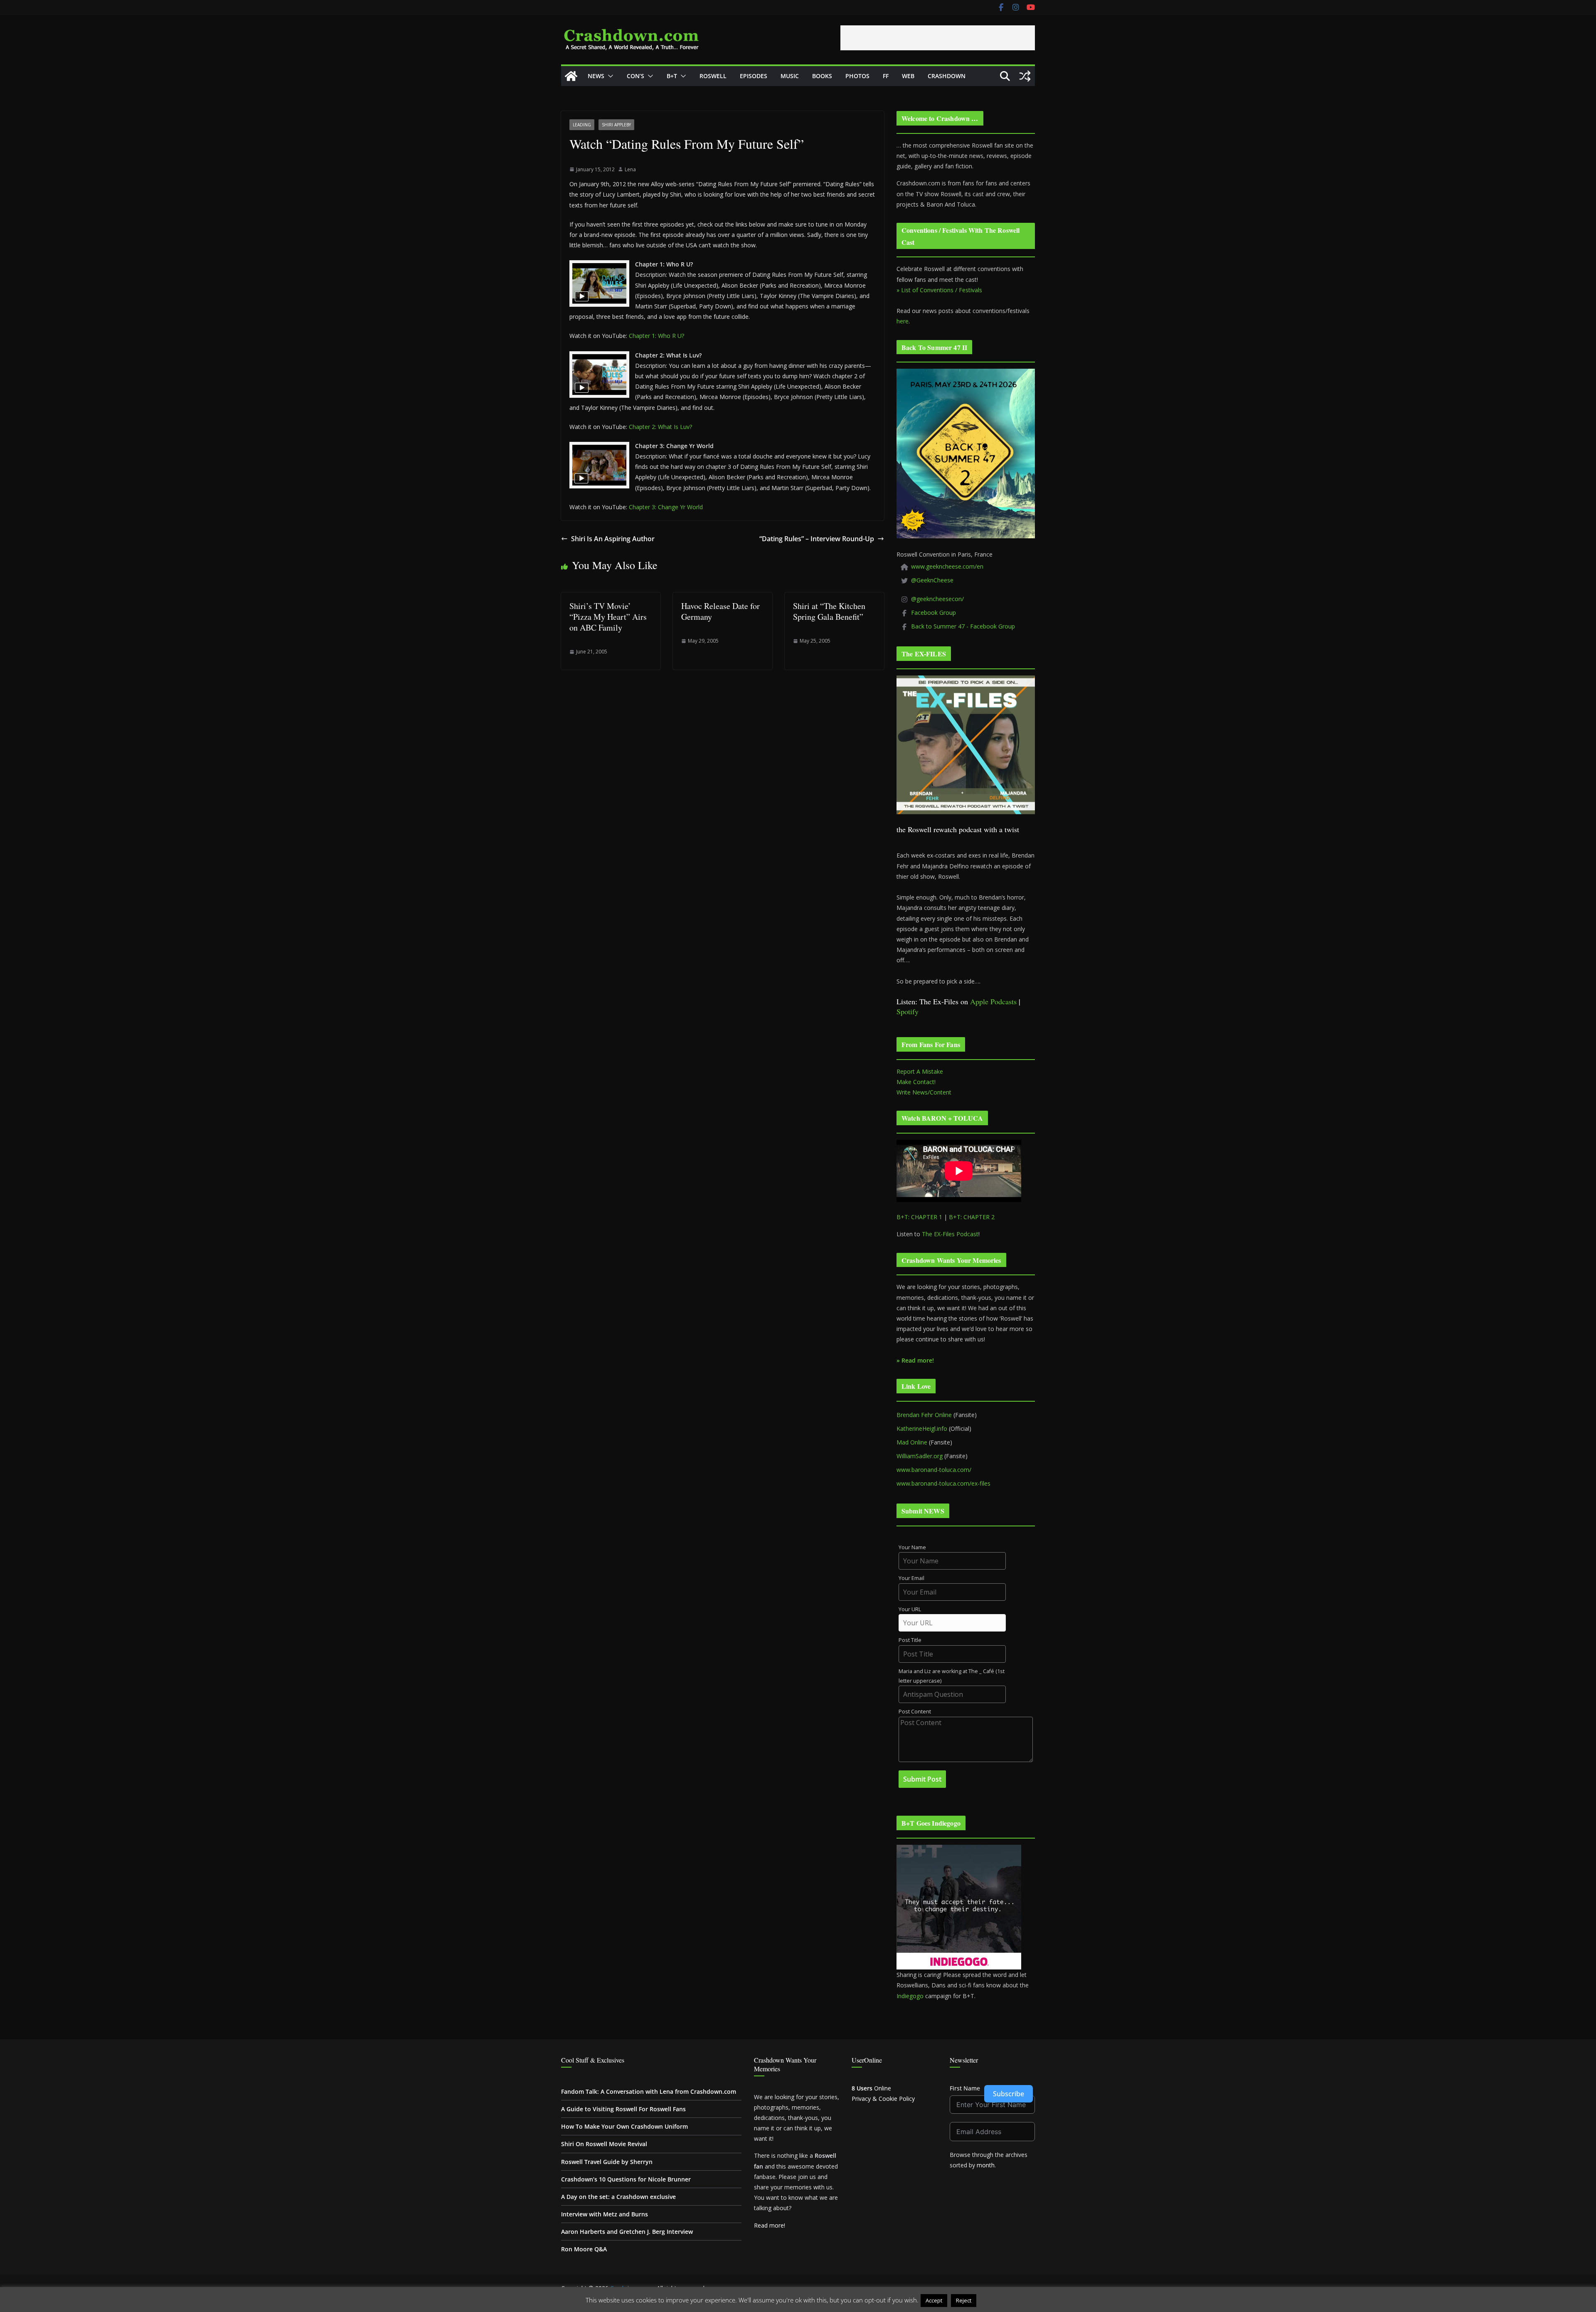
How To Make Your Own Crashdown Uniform (624, 2126)
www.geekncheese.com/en (947, 566)
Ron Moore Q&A (584, 2249)
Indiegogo (910, 1996)
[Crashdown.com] (571, 76)
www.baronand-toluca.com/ (934, 1470)
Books (822, 76)
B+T (672, 76)
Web (908, 76)
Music (790, 76)
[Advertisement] (938, 38)
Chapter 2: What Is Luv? (660, 427)
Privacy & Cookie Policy (883, 2099)
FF (886, 76)
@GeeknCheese (932, 580)
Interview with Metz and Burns (605, 2214)
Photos (857, 76)
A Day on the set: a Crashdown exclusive (618, 2197)
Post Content (915, 1712)
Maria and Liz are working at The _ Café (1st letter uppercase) (952, 1676)
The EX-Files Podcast (950, 1234)
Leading (582, 125)
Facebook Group (933, 613)
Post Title (910, 1640)
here (903, 321)
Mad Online (912, 1442)
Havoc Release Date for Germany (720, 611)
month (986, 2165)
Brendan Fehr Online (924, 1415)
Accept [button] (934, 2300)
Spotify (908, 1011)
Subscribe (1009, 2094)
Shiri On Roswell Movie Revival (604, 2144)
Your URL (910, 1609)
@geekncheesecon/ (937, 599)
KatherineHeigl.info (922, 1428)
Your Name (912, 1547)
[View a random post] (1025, 76)
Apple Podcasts (993, 1001)
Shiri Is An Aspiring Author (613, 539)
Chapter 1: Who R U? (656, 336)
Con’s (635, 76)
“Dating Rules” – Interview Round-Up (817, 539)
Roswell (713, 76)
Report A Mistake (920, 1071)
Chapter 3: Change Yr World (666, 507)
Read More (994, 2300)
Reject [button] (964, 2300)
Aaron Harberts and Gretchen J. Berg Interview (627, 2232)
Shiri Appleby (616, 125)
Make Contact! (916, 1082)
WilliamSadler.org (920, 1456)
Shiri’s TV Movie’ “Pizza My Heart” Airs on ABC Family (608, 617)
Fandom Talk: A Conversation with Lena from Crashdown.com (649, 2091)
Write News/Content (924, 1092)
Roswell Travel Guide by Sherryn (607, 2162)
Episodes (754, 76)
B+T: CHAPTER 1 (919, 1217)
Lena (630, 169)
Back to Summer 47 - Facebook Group (963, 626)
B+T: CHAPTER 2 (972, 1217)
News (596, 76)
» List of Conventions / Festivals (939, 290)
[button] (609, 76)
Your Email (911, 1578)
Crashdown (947, 76)
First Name (965, 2088)
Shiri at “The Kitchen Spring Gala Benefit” (829, 611)
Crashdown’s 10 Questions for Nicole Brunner (626, 2179)
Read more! (770, 2225)
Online (871, 2088)
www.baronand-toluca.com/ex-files (943, 1483)
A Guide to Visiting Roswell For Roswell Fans (623, 2109)
